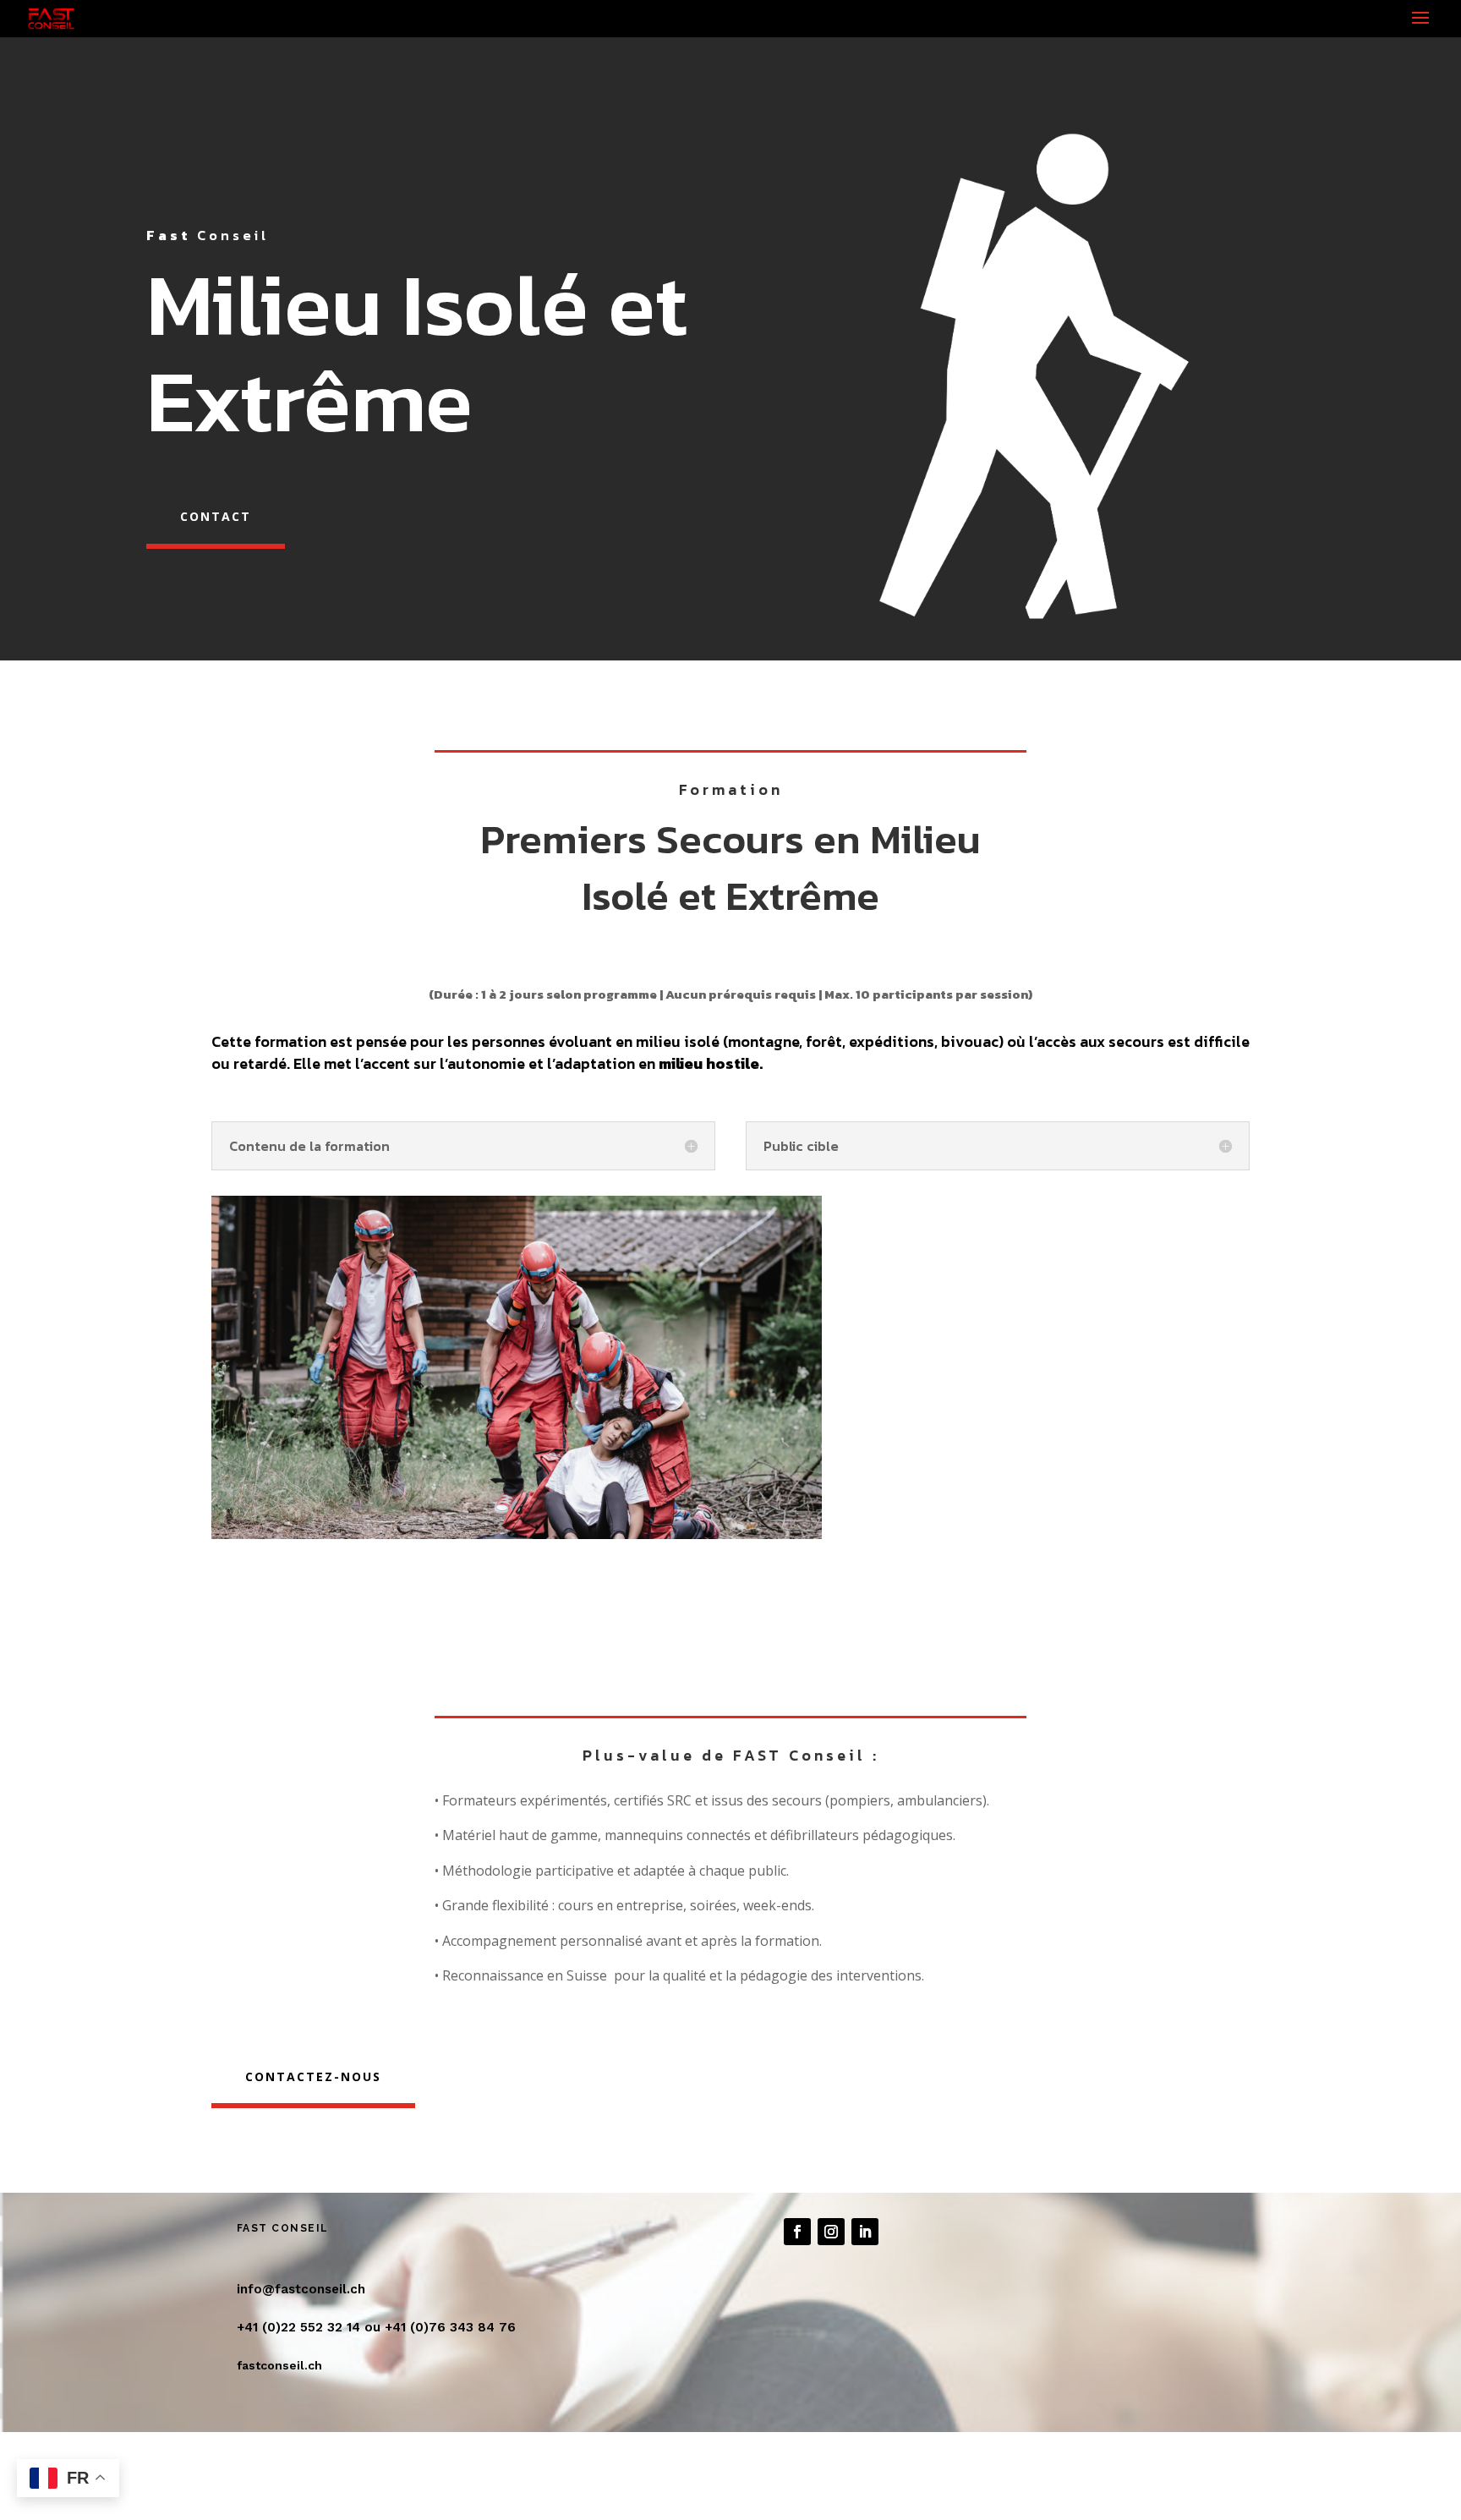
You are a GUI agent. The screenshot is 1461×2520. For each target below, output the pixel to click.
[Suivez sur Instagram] (831, 2232)
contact (216, 516)
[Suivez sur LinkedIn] (865, 2232)
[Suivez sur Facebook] (797, 2232)
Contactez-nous (313, 2076)
